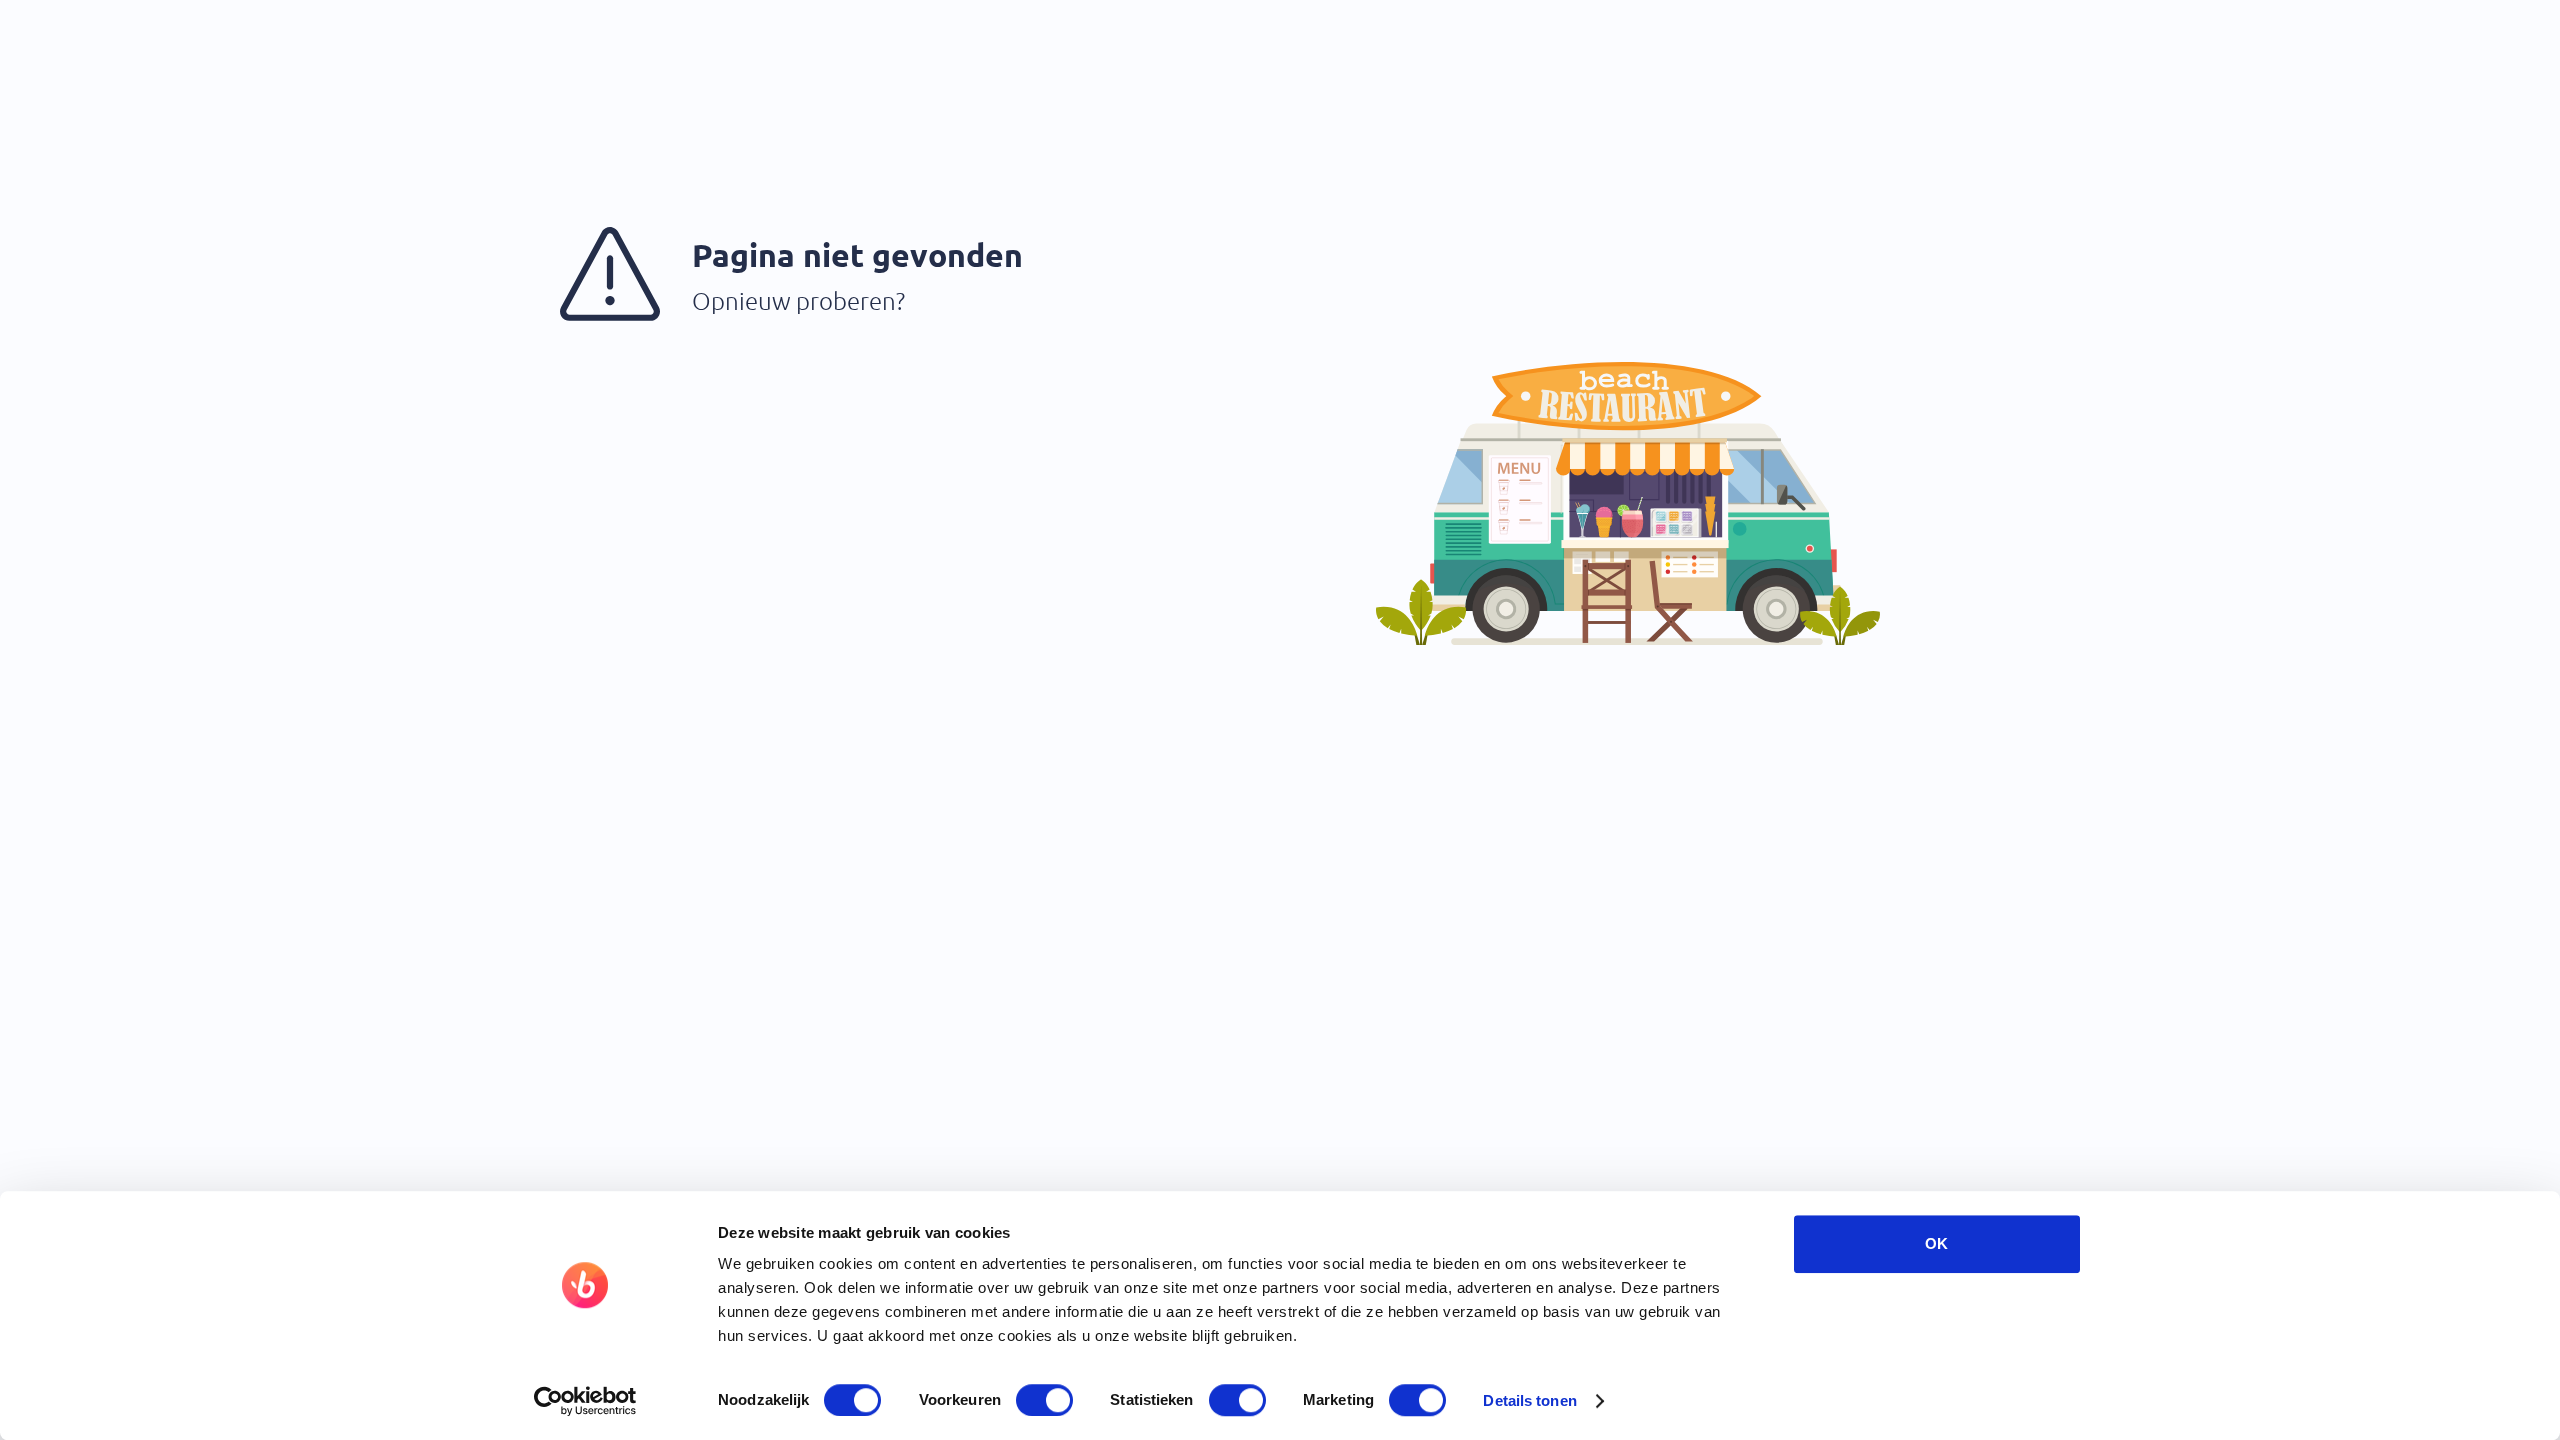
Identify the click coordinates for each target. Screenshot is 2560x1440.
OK (1936, 1243)
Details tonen (1529, 1400)
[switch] (1044, 1400)
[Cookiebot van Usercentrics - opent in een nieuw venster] (585, 1401)
